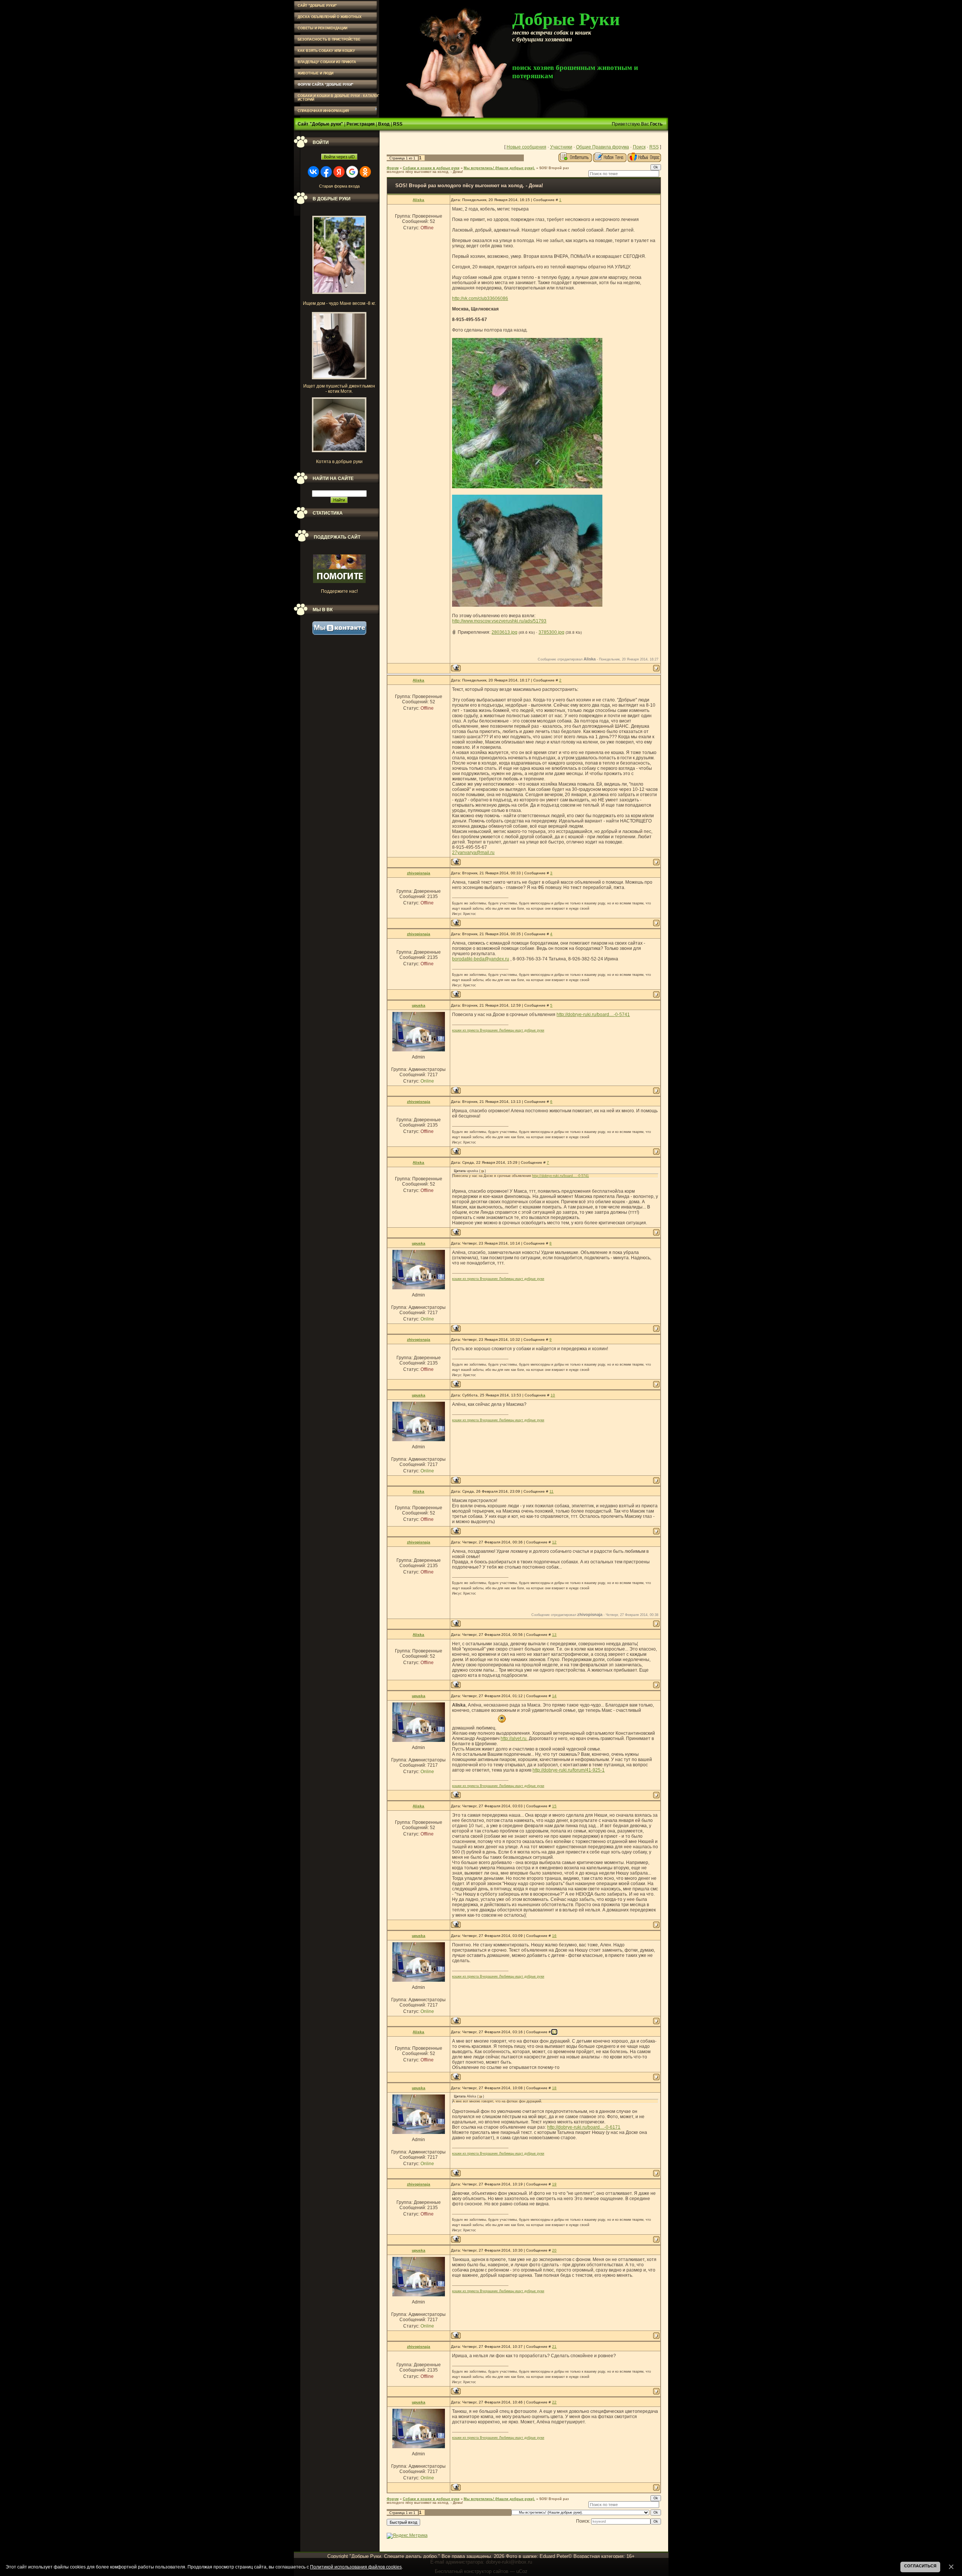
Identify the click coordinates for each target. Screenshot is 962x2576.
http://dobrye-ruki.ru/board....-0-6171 (584, 2127)
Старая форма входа (339, 186)
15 (554, 1806)
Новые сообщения (526, 147)
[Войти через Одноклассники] (365, 172)
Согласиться (920, 2566)
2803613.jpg (504, 632)
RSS (398, 124)
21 (554, 2347)
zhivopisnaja (419, 873)
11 (551, 1491)
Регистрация (361, 124)
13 (554, 1635)
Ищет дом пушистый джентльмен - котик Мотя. (339, 389)
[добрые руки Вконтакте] (339, 633)
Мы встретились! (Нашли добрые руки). (499, 168)
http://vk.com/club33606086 (480, 298)
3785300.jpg (551, 632)
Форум (393, 168)
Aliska (418, 200)
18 (554, 2088)
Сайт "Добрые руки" (320, 124)
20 (554, 2250)
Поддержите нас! (339, 591)
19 (554, 2184)
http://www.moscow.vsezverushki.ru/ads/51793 (499, 621)
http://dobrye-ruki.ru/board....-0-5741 (593, 1015)
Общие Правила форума (603, 147)
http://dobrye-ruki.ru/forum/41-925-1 (569, 1770)
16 (554, 1936)
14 (554, 1696)
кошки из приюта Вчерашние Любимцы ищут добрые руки (498, 1030)
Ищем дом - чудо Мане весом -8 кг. (339, 303)
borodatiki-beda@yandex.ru (481, 959)
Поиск (639, 147)
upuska (419, 1005)
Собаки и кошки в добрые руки (431, 168)
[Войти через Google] (352, 172)
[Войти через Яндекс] (339, 172)
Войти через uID (339, 157)
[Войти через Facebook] (326, 172)
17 (554, 2032)
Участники (561, 147)
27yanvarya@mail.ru (473, 853)
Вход (384, 124)
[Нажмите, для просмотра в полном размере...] (527, 487)
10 (553, 1395)
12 (554, 1542)
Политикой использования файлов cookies (356, 2567)
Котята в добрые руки (339, 462)
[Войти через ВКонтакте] (313, 172)
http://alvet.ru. (514, 1739)
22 (554, 2402)
